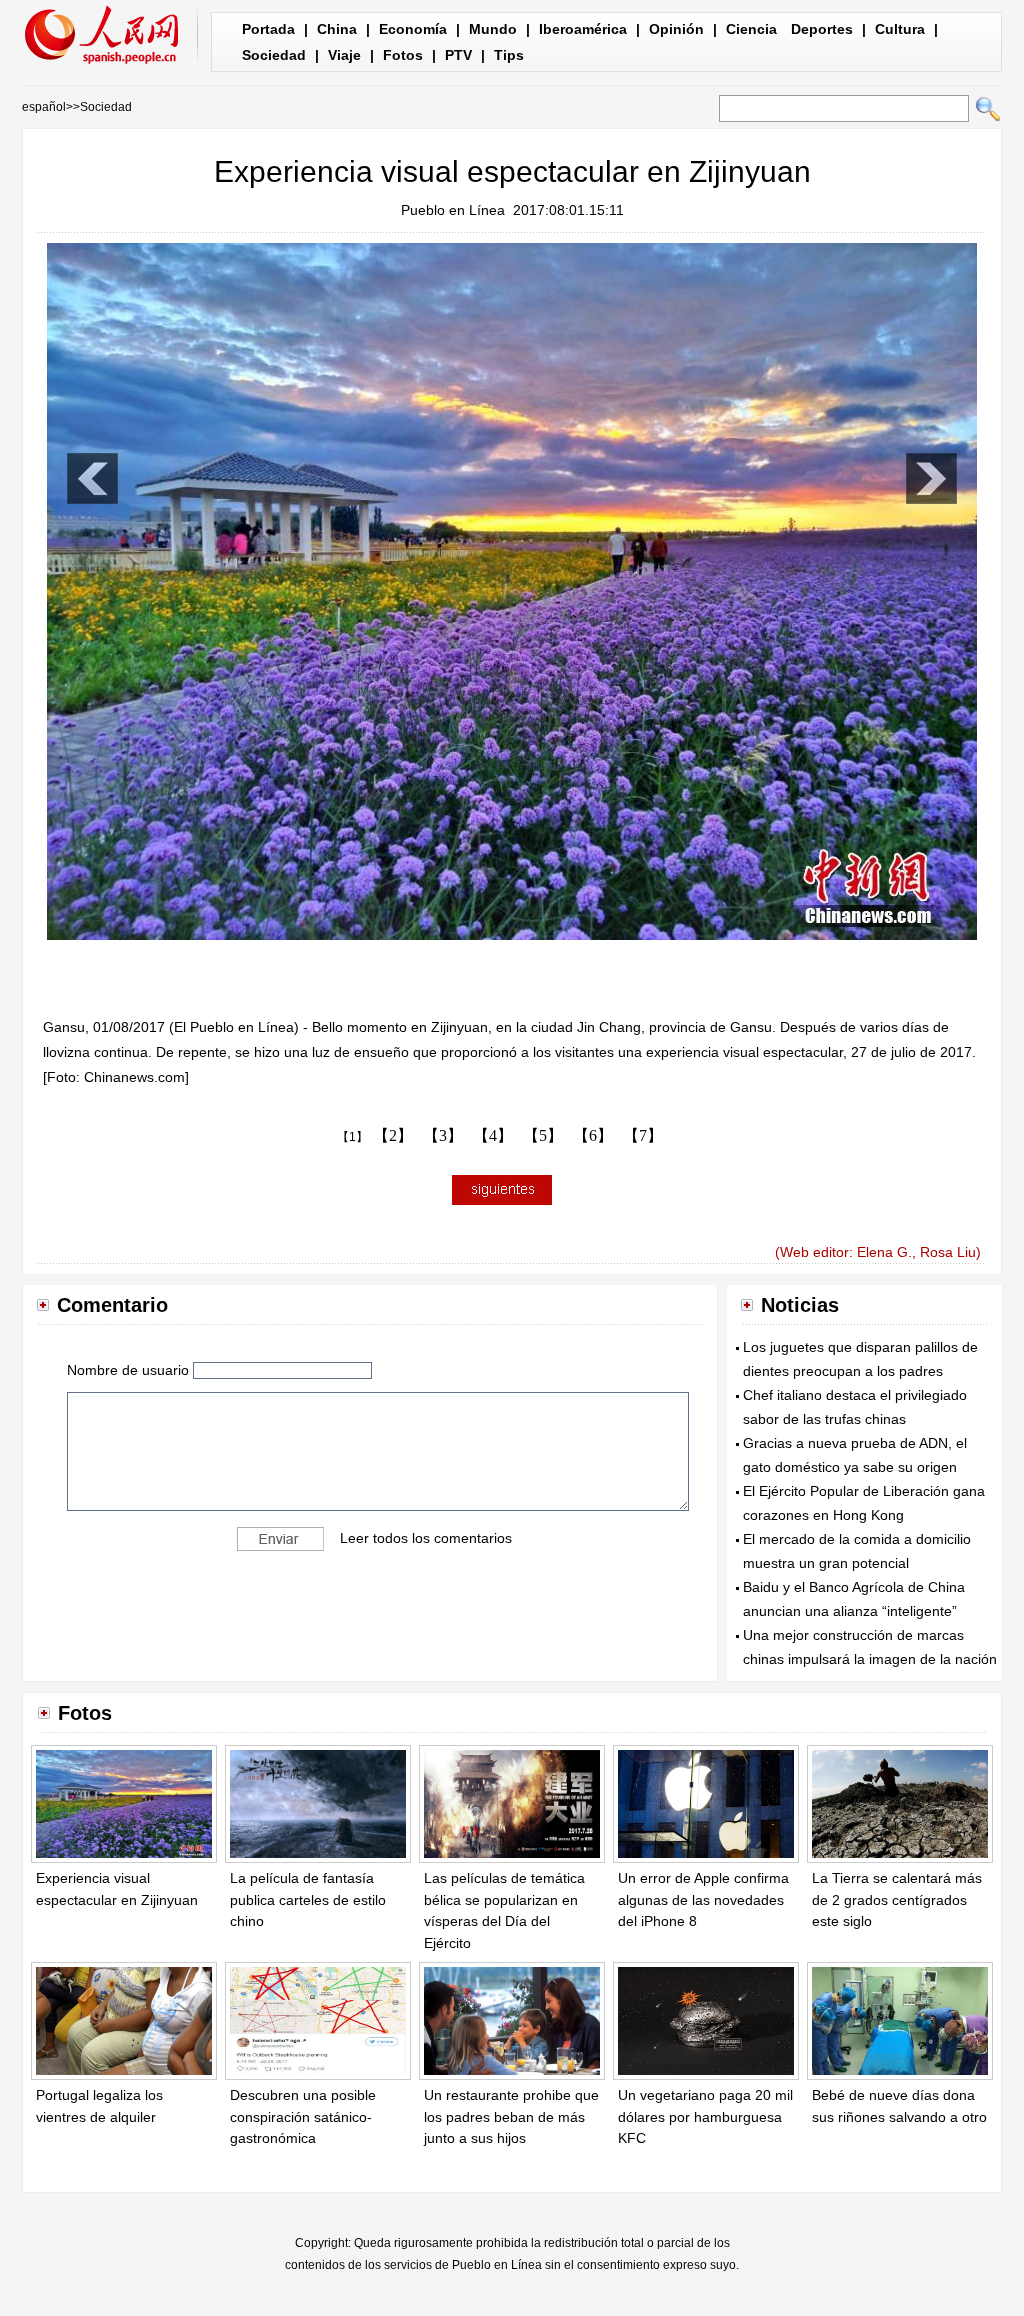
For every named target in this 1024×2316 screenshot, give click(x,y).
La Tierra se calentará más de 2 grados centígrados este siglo (897, 1899)
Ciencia (751, 29)
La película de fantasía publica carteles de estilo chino (308, 1899)
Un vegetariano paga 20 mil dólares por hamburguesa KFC (705, 2116)
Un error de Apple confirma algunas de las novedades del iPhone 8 (703, 1899)
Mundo (493, 29)
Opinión (676, 29)
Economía (413, 29)
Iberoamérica (583, 29)
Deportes (822, 29)
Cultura (900, 29)
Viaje (344, 55)
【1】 (352, 1137)
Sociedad (274, 55)
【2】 (393, 1135)
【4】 (493, 1135)
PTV (458, 55)
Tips (509, 55)
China (337, 29)
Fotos (403, 55)
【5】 (543, 1135)
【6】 (593, 1135)
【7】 (643, 1135)
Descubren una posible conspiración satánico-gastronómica (303, 2116)
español (44, 107)
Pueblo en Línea (453, 210)
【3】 (443, 1135)
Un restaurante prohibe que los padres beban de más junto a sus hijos (511, 2116)
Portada (268, 29)
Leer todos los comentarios (426, 1538)
